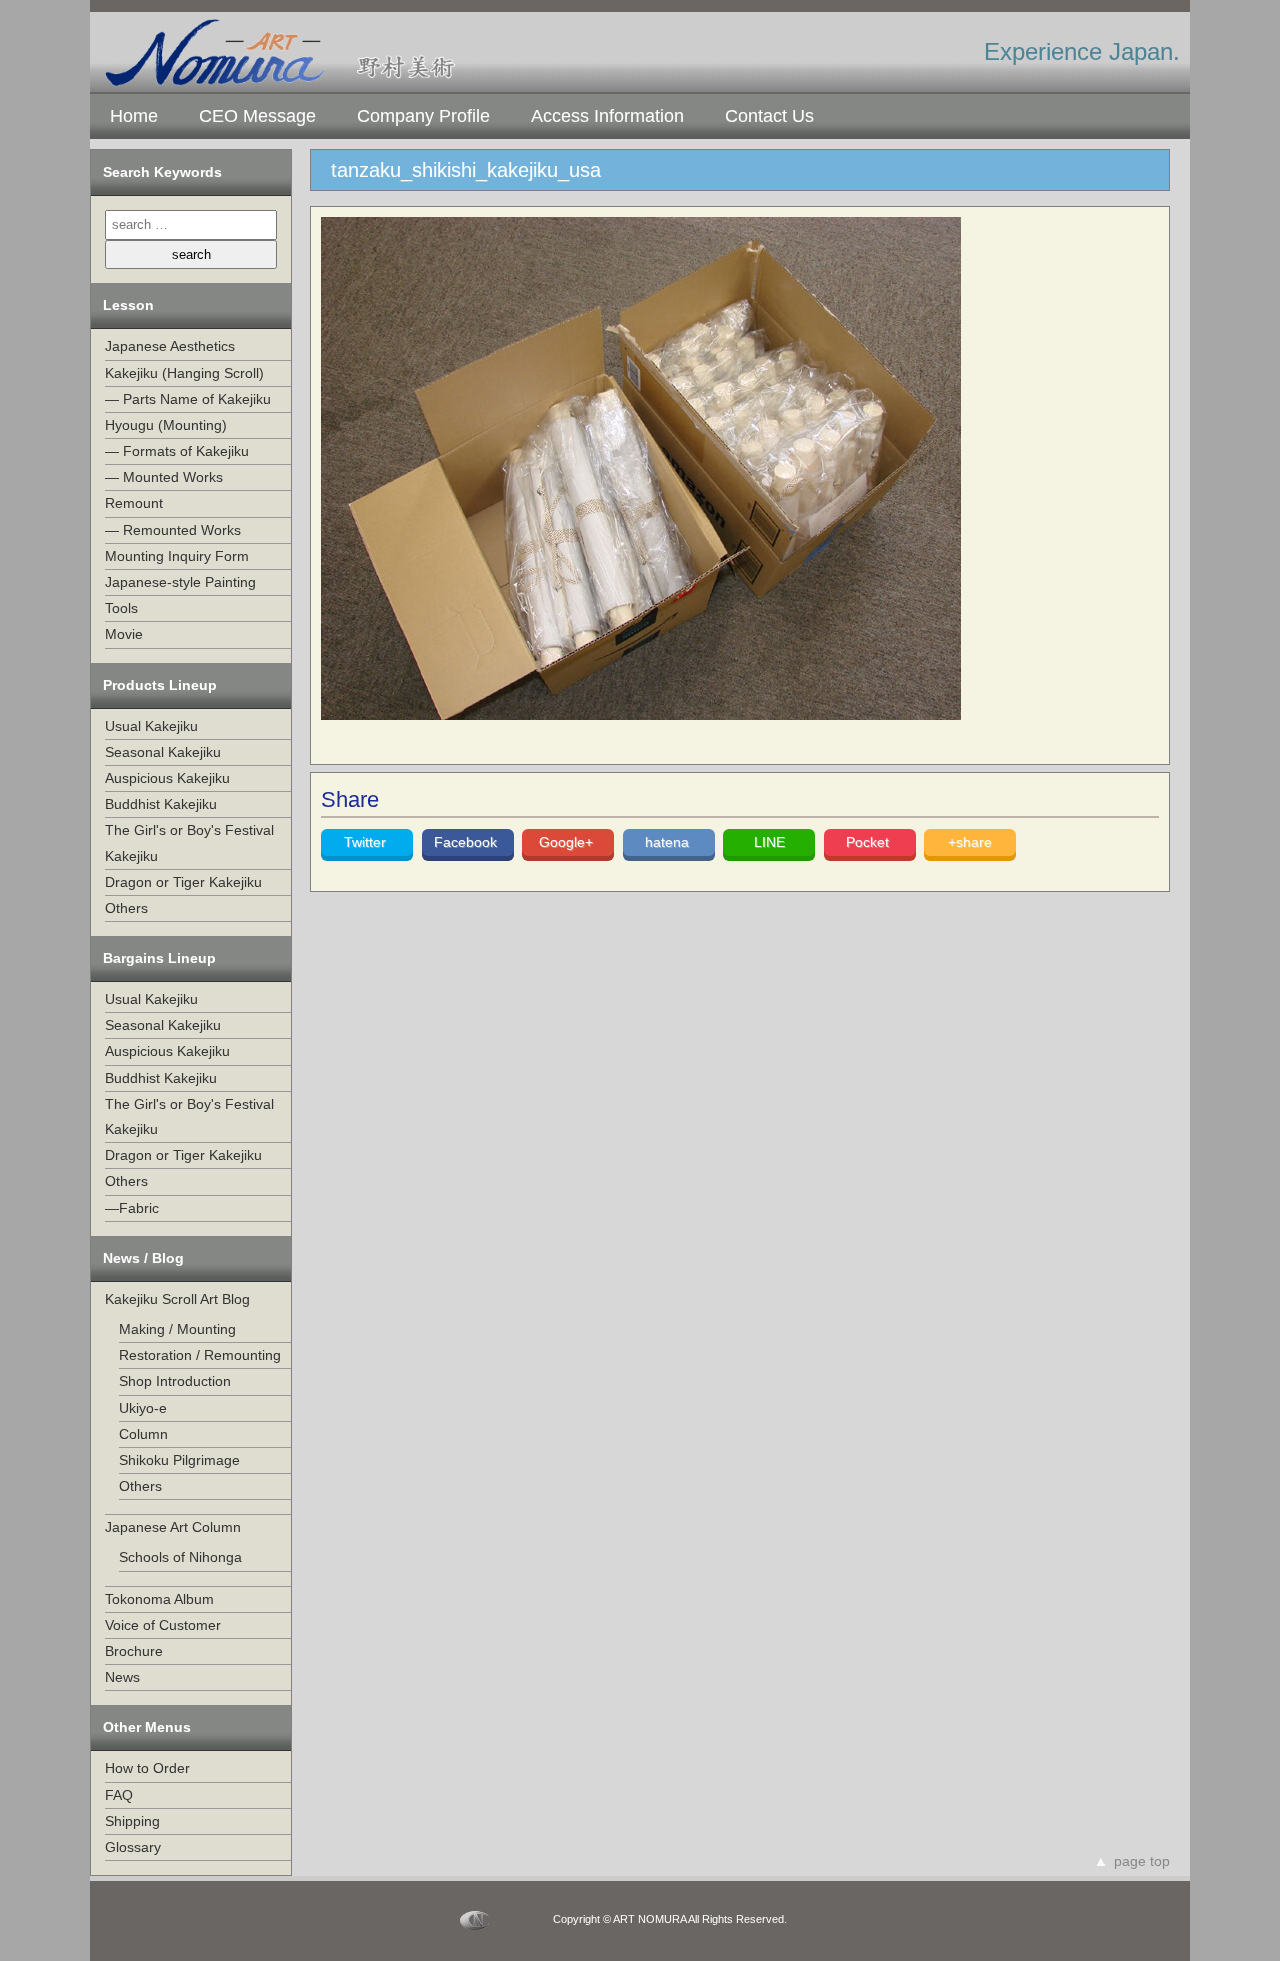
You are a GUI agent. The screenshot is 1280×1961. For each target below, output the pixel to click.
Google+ (568, 842)
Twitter (367, 842)
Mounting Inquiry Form (177, 556)
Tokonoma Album (159, 1599)
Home (134, 116)
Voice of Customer (163, 1625)
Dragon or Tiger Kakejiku (183, 882)
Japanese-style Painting (180, 582)
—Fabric (132, 1208)
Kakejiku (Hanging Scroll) (184, 373)
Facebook (467, 842)
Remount (134, 503)
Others (126, 908)
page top (1142, 1861)
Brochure (134, 1651)
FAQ (119, 1795)
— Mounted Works (164, 477)
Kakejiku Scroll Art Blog (177, 1299)
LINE (769, 842)
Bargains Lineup (159, 958)
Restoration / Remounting (200, 1355)
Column (143, 1434)
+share (970, 842)
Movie (124, 634)
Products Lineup (160, 685)
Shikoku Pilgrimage (179, 1460)
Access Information (607, 116)
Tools (121, 608)
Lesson (128, 305)
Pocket (869, 842)
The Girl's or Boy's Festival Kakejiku (189, 842)
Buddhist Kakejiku (161, 804)
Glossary (133, 1847)
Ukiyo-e (143, 1408)
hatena (669, 842)
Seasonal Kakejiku (163, 752)
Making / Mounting (177, 1329)
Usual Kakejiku (151, 726)
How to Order (147, 1768)
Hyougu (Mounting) (166, 425)
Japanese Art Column (173, 1527)
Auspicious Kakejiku (167, 778)
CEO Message (257, 116)
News (122, 1677)
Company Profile (423, 116)
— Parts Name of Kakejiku (188, 399)
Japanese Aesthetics (170, 346)
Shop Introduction (175, 1381)
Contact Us (769, 116)
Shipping (132, 1821)
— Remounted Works (173, 530)
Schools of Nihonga (180, 1557)
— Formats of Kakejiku (177, 451)
